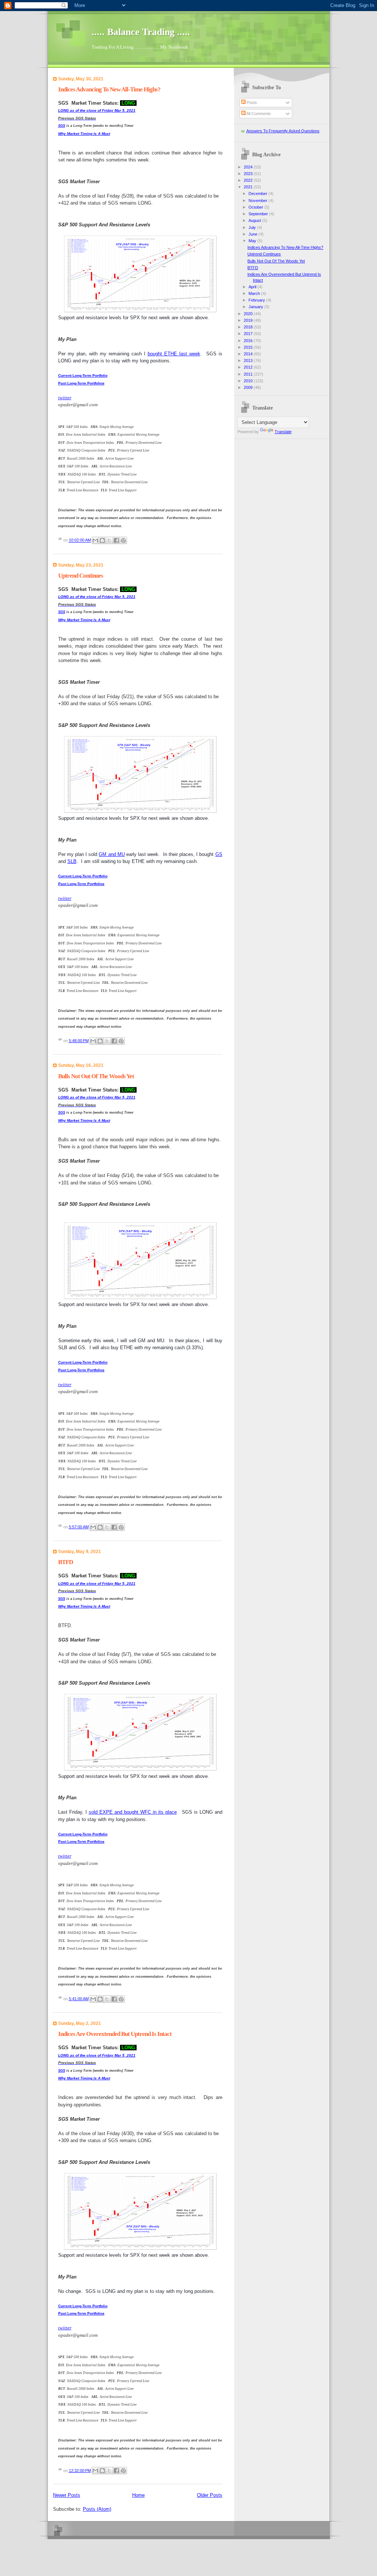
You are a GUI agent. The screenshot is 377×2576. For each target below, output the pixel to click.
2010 (249, 381)
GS (219, 854)
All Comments (258, 114)
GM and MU (112, 854)
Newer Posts (67, 2495)
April (253, 287)
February (257, 300)
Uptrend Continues (81, 576)
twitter (65, 398)
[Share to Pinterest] (123, 540)
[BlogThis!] (102, 540)
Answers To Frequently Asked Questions (283, 131)
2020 (249, 314)
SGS (62, 126)
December (258, 194)
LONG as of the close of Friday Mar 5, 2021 (97, 110)
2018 (249, 327)
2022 (249, 180)
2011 (249, 374)
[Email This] (95, 540)
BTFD (66, 1562)
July (253, 227)
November (258, 201)
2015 (249, 347)
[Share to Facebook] (116, 540)
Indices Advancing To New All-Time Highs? (109, 89)
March (255, 293)
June (253, 234)
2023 (249, 174)
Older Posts (210, 2495)
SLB (72, 861)
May (253, 241)
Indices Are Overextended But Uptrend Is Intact (115, 2034)
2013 (249, 361)
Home (138, 2495)
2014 (249, 354)
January (256, 307)
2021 (249, 187)
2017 (249, 334)
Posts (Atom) (97, 2509)
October (256, 207)
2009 (249, 387)
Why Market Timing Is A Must (84, 134)
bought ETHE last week (174, 354)
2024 (249, 167)
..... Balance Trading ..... (141, 32)
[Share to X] (109, 540)
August (255, 220)
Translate (283, 432)
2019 (249, 320)
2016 (249, 341)
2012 (249, 367)
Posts (251, 102)
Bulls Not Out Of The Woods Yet (96, 1076)
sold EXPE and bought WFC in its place (133, 1812)
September (259, 214)
